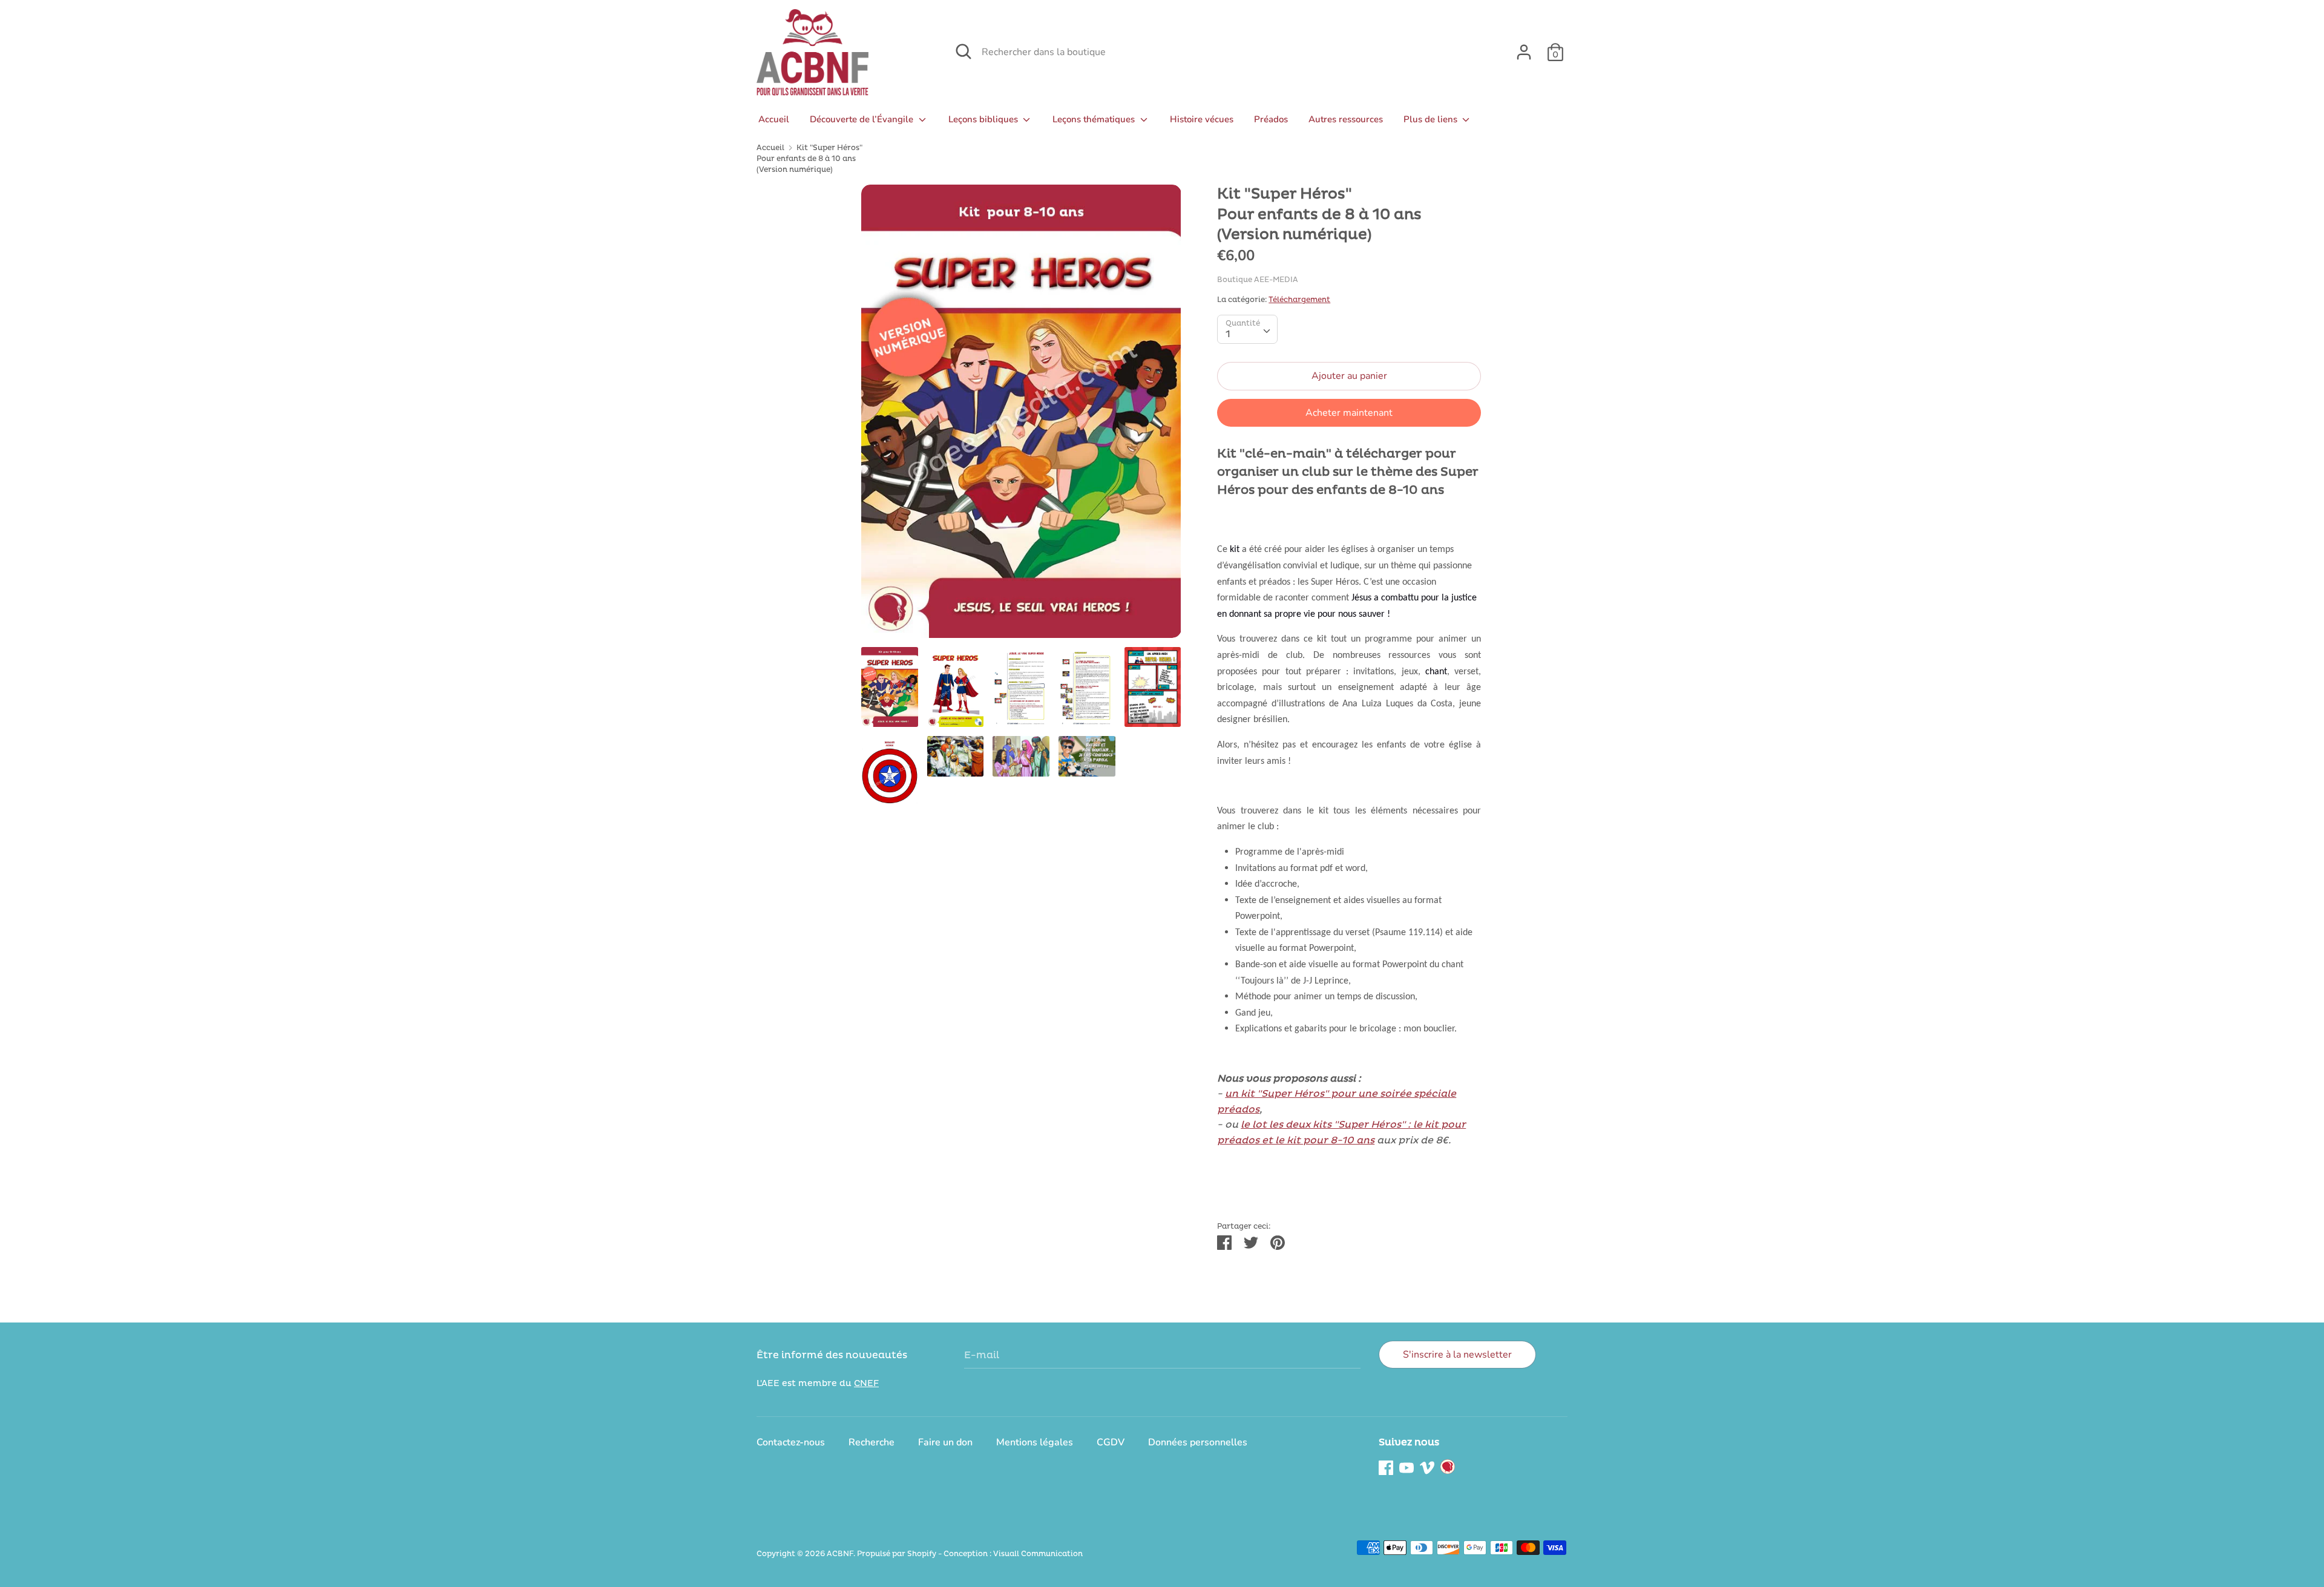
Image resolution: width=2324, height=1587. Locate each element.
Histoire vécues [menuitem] (1202, 119)
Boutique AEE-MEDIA (1258, 280)
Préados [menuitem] (1271, 119)
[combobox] (1247, 329)
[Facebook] (1386, 1467)
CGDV (1111, 1442)
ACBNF (840, 1554)
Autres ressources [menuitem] (1346, 119)
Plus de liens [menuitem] (1432, 119)
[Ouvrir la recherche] (963, 51)
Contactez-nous (791, 1442)
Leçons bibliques (984, 119)
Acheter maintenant (1349, 413)
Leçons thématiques (1095, 119)
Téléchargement (1299, 300)
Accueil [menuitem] (774, 119)
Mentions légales (1035, 1442)
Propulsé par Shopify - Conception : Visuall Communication (970, 1554)
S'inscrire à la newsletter (1457, 1355)
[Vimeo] (1427, 1467)
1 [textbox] (1228, 334)
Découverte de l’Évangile (863, 119)
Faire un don (945, 1442)
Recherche (871, 1442)
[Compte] (1524, 47)
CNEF (866, 1383)
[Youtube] (1407, 1467)
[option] (1021, 416)
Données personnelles (1198, 1442)
